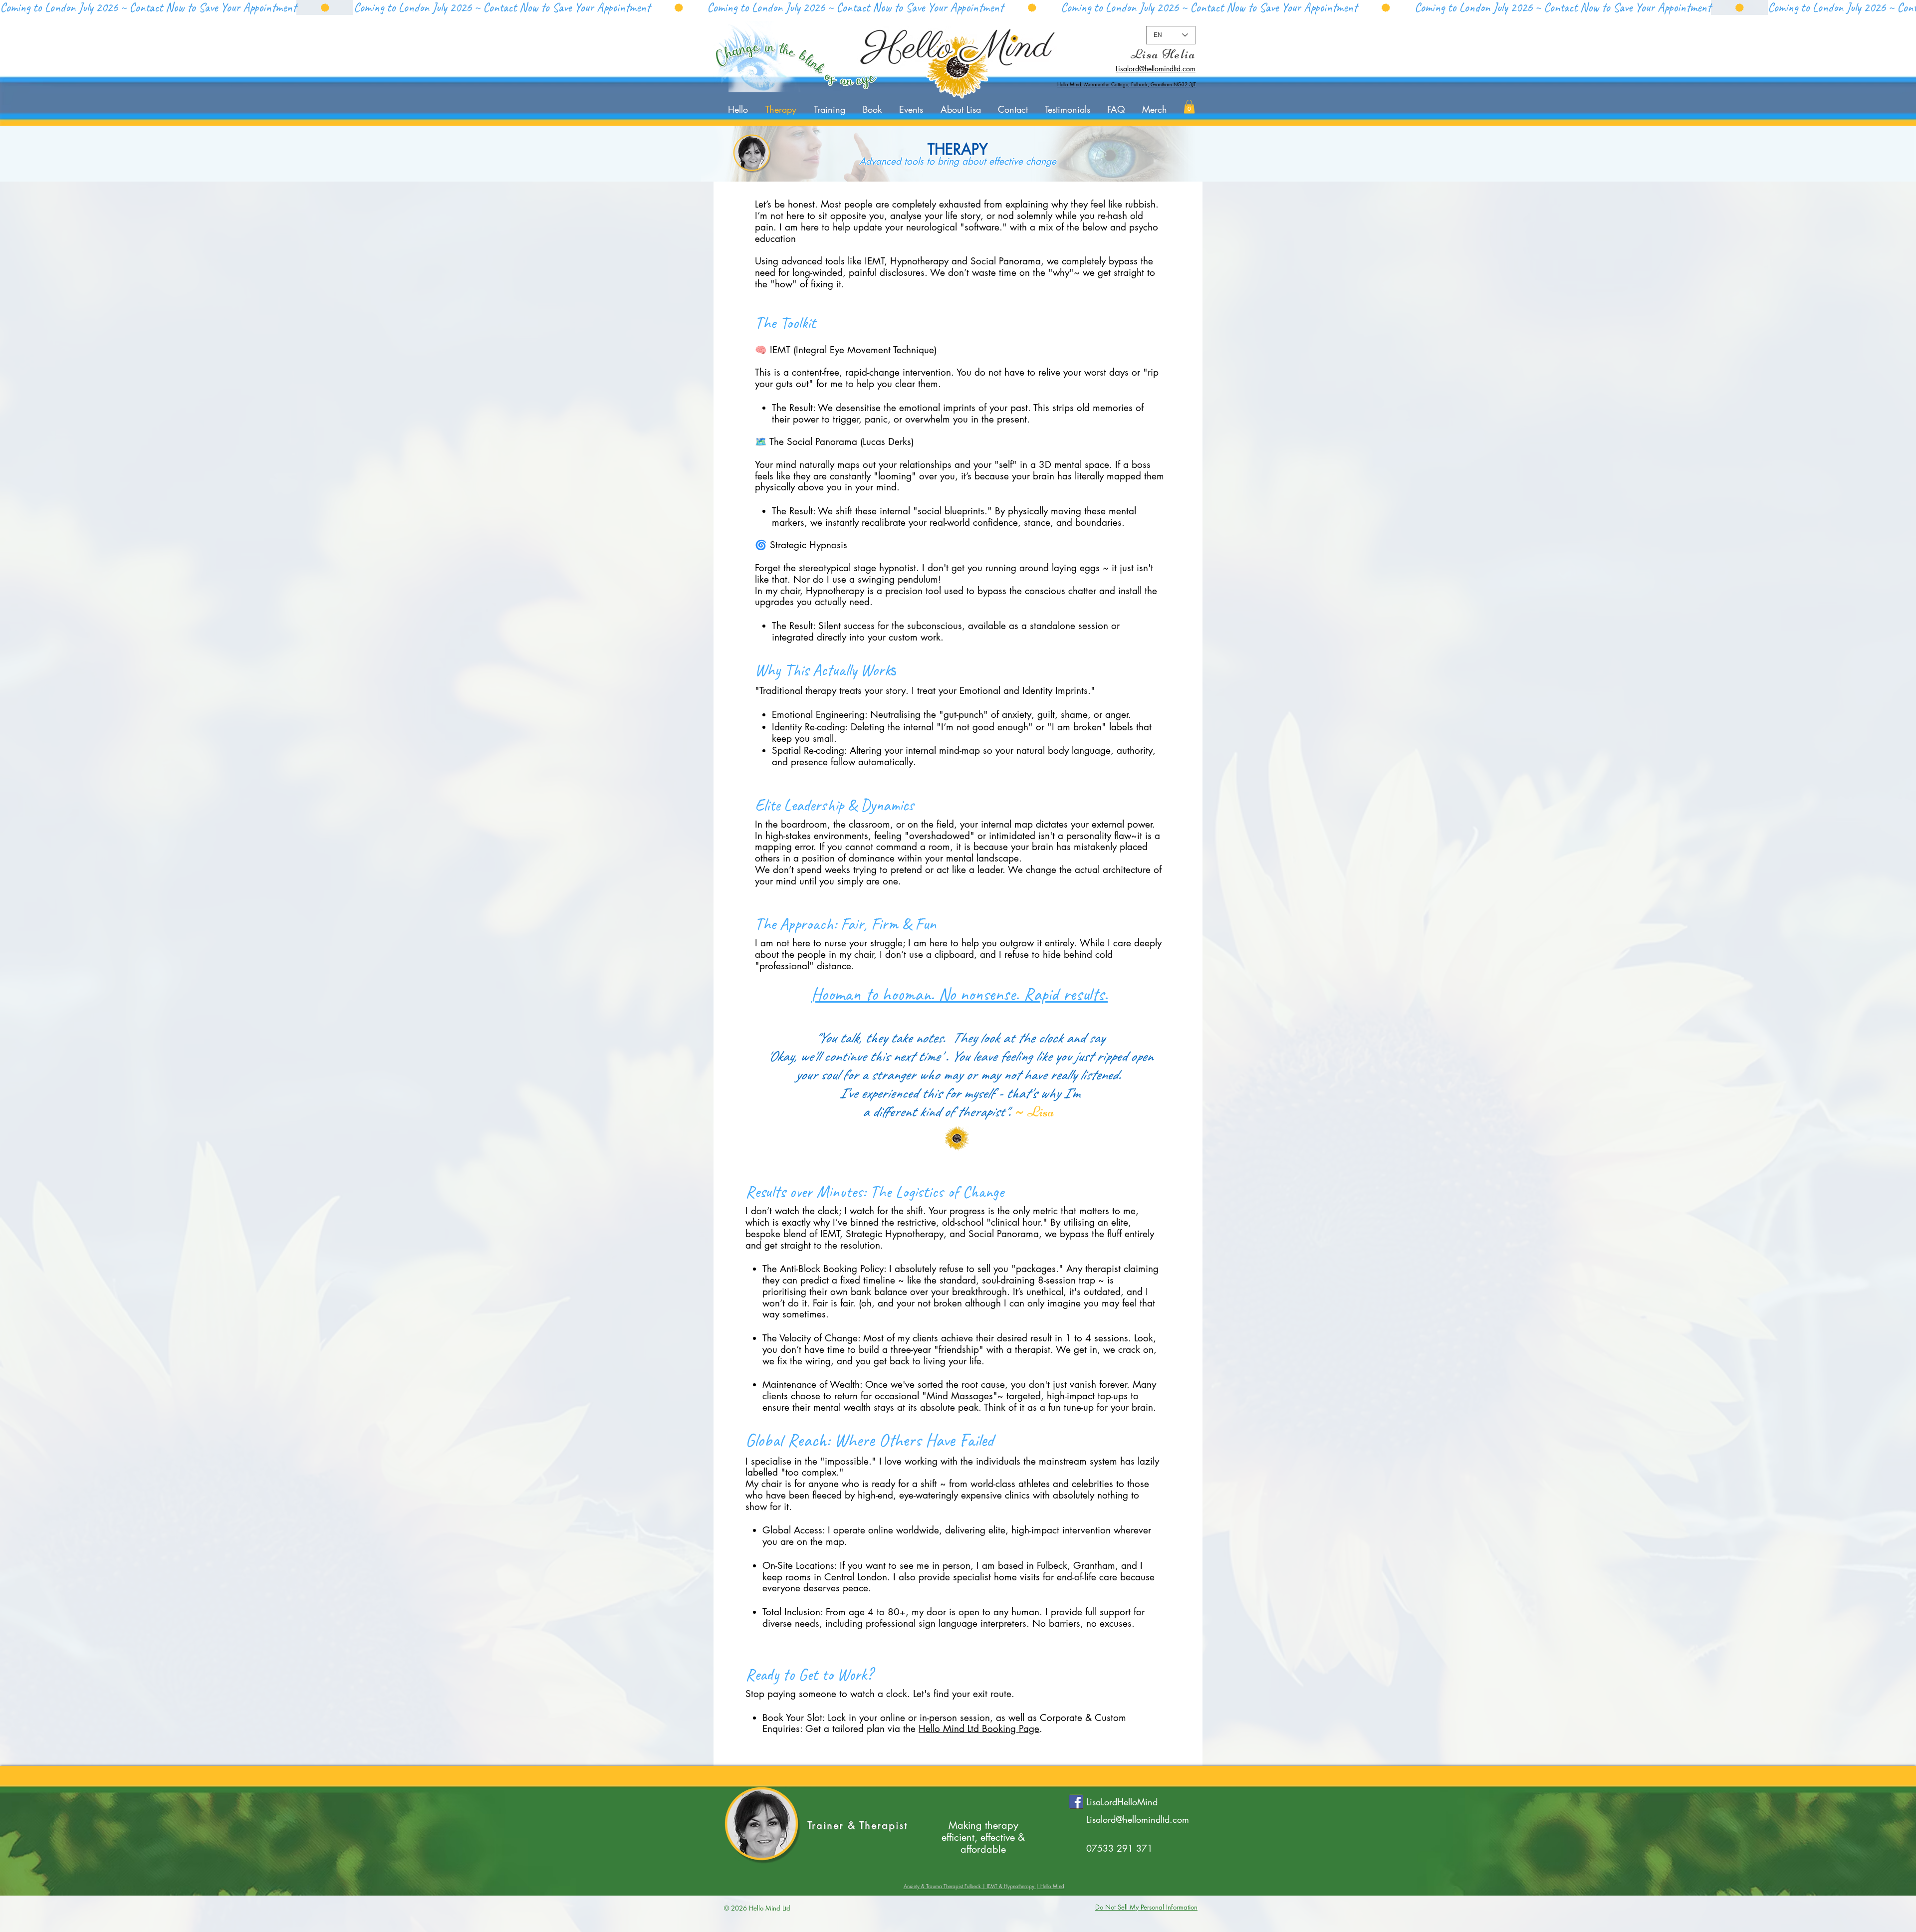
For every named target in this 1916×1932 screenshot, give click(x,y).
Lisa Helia (1163, 54)
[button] (1189, 107)
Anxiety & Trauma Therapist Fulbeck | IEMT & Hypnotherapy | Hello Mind (984, 1886)
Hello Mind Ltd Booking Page (979, 1729)
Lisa (1042, 1112)
